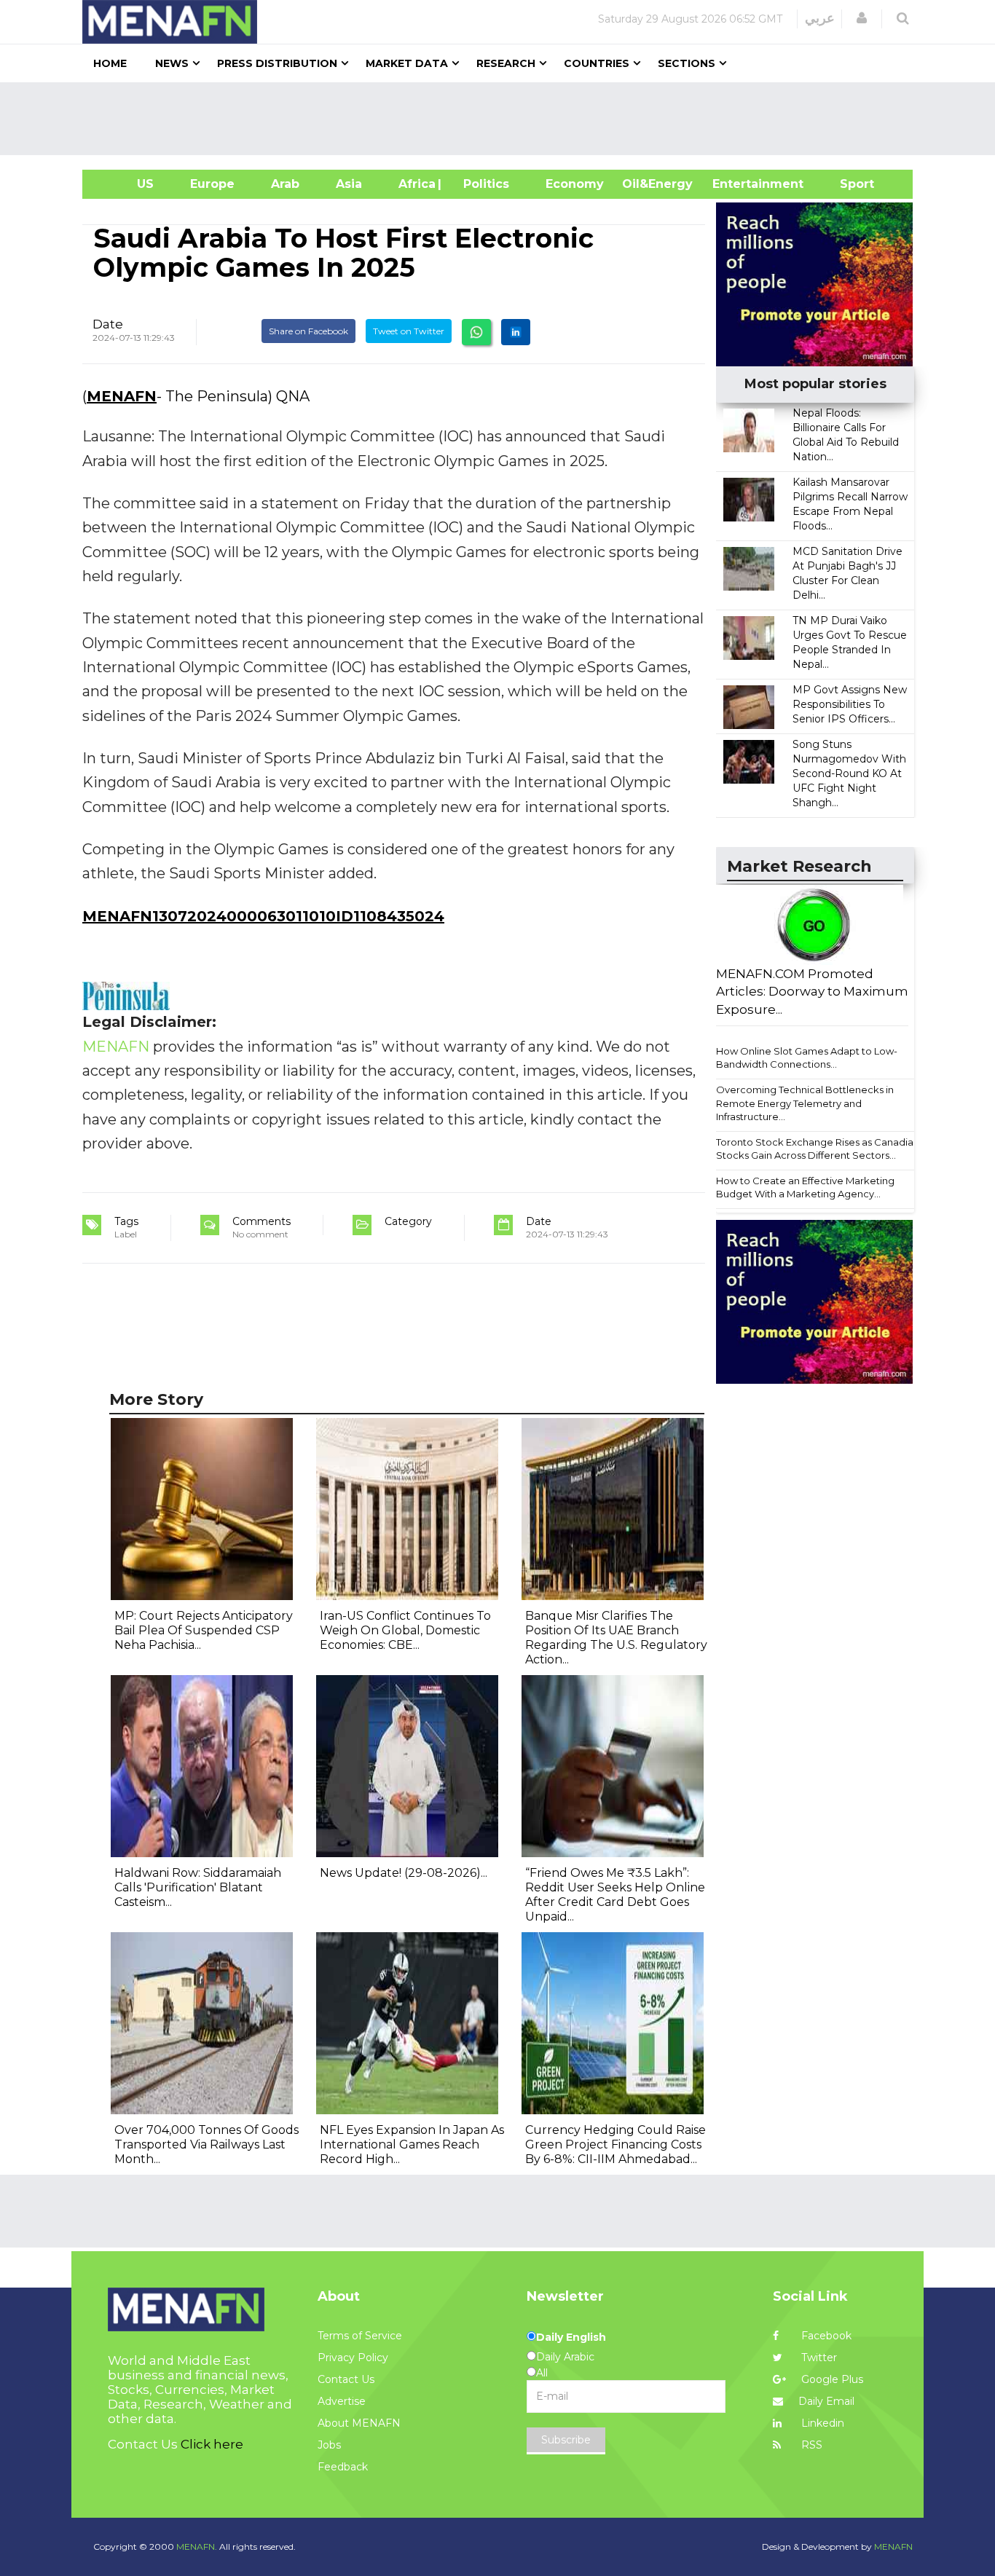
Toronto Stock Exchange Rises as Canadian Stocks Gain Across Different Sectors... (818, 1149)
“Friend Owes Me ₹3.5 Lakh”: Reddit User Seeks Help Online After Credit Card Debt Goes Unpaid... (615, 1895)
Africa (415, 184)
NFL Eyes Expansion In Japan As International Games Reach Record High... (412, 2144)
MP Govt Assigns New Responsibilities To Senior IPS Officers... (850, 704)
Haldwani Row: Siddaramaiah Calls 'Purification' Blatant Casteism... (198, 1887)
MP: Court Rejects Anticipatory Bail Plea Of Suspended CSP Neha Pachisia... (204, 1630)
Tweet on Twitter (409, 331)
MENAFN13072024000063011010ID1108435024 (263, 916)
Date (108, 324)
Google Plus (831, 2379)
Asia (349, 184)
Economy (575, 184)
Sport (848, 184)
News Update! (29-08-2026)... (404, 1873)
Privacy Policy (353, 2358)
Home (110, 63)
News (172, 63)
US (127, 184)
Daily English (571, 2337)
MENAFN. (197, 2547)
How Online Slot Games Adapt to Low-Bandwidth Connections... (807, 1058)
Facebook (825, 2336)
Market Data (407, 63)
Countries (597, 63)
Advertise (342, 2401)
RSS (810, 2445)
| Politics (483, 184)
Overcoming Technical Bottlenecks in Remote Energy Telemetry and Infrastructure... (805, 1103)
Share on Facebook (308, 331)
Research (506, 63)
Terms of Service (360, 2336)
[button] (862, 18)
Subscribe (566, 2440)
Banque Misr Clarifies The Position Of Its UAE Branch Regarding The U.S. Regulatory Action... (616, 1638)
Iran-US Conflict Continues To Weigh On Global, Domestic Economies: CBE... (405, 1630)
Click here (212, 2444)
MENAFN (122, 396)
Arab (285, 184)
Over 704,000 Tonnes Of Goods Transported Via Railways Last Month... (207, 2144)
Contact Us (346, 2379)
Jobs (329, 2445)
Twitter (818, 2358)
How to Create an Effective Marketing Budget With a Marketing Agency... (805, 1187)
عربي (820, 18)
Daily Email (826, 2401)
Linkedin (821, 2423)
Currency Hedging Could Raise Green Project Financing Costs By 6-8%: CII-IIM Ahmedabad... (616, 2144)
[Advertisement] (503, 119)
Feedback (343, 2467)
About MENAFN (359, 2423)
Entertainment (736, 184)
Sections (687, 63)
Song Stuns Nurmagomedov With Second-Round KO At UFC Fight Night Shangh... (849, 773)
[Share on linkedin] (516, 332)
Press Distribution (277, 63)
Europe (212, 184)
